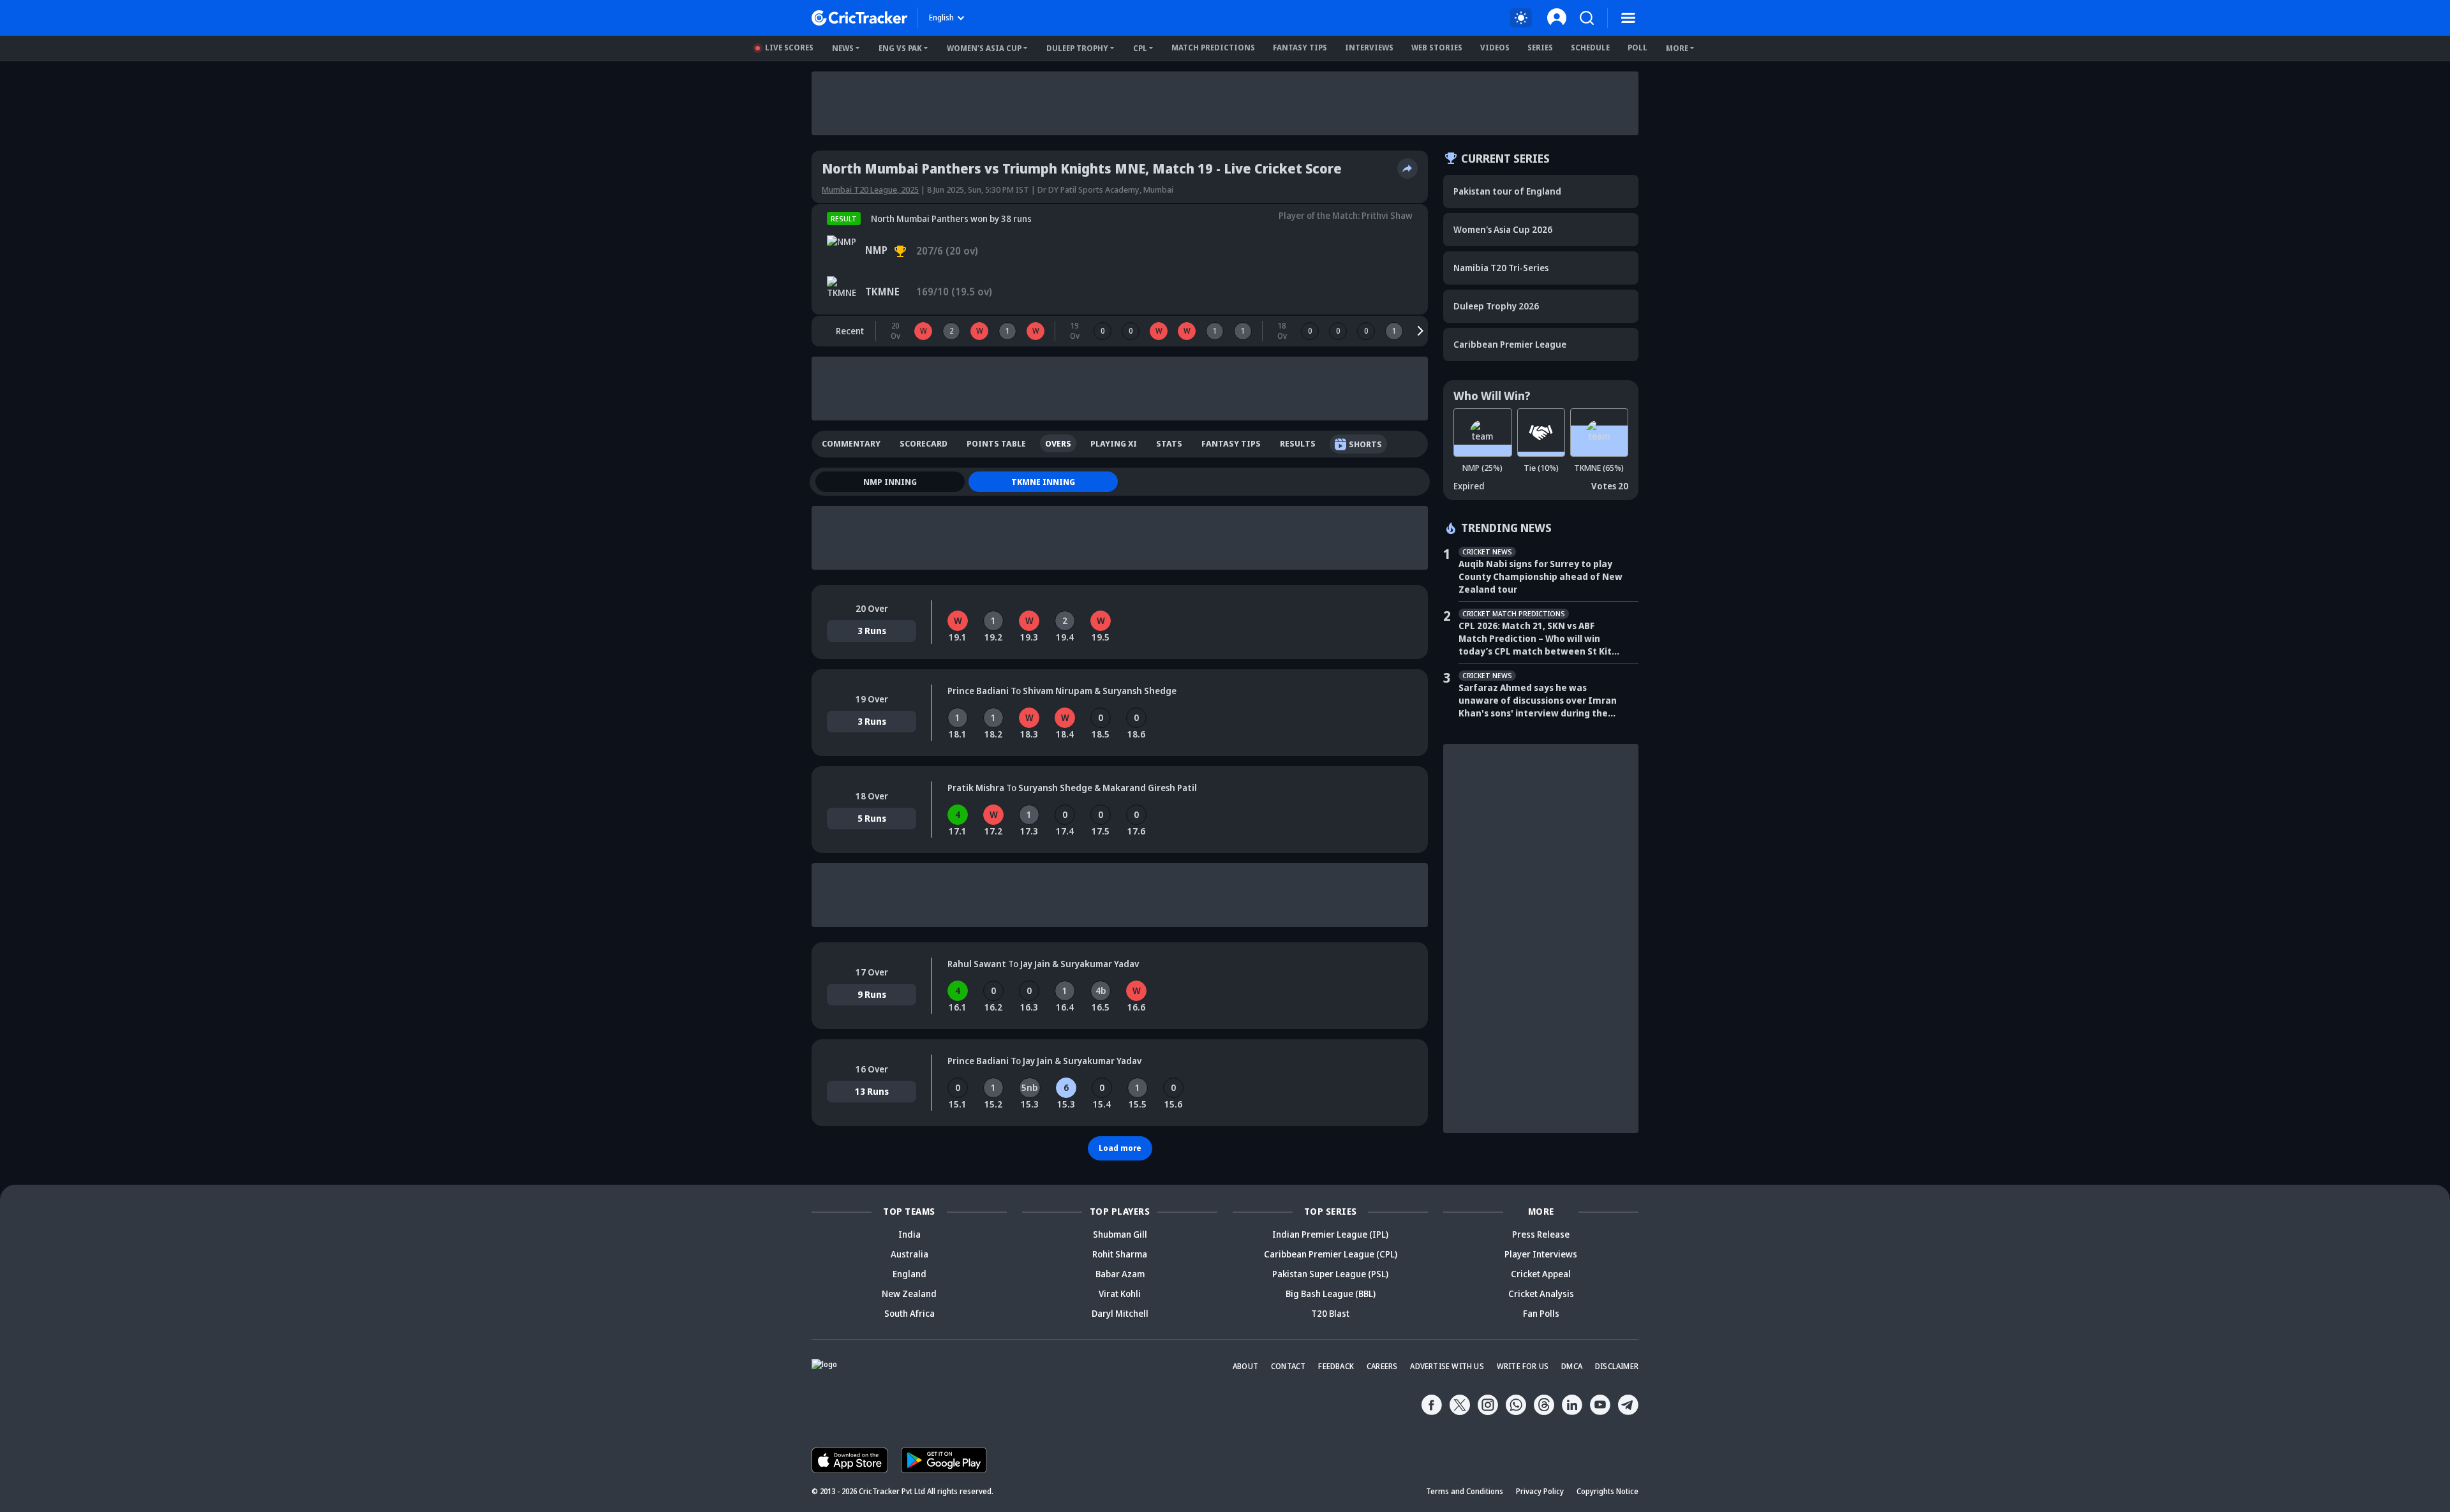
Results (1298, 443)
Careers (1382, 1366)
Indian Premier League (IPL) (1330, 1234)
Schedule (1590, 48)
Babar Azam (1120, 1274)
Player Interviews (1541, 1254)
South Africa (909, 1313)
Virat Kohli (1120, 1293)
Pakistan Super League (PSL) (1330, 1274)
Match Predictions (1213, 48)
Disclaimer (1617, 1366)
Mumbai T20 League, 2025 (870, 189)
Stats (1169, 443)
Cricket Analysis (1541, 1293)
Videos (1495, 48)
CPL (1140, 48)
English (941, 18)
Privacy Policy (1540, 1491)
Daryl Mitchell (1120, 1313)
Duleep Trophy (1077, 48)
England (909, 1274)
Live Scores (789, 48)
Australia (909, 1254)
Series (1540, 48)
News (843, 48)
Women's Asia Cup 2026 (1503, 229)
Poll (1637, 48)
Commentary (851, 443)
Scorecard (924, 443)
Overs (1058, 443)
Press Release (1541, 1234)
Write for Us (1523, 1366)
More (1677, 48)
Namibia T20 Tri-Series (1501, 268)
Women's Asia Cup (984, 48)
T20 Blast (1330, 1313)
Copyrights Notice (1607, 1491)
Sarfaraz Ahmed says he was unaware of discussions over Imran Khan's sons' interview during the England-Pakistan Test (1538, 700)
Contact (1288, 1366)
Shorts (1365, 444)
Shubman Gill (1120, 1234)
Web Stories (1437, 48)
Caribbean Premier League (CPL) (1331, 1254)
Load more (1120, 1148)
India (909, 1234)
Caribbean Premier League (1510, 344)
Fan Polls (1541, 1313)
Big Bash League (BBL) (1331, 1293)
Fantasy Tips (1300, 48)
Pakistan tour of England (1507, 191)
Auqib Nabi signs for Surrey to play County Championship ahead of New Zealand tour (1541, 576)
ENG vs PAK (900, 48)
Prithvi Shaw (1387, 215)
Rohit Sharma (1120, 1254)
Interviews (1369, 48)
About (1245, 1366)
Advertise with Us (1447, 1366)
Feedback (1336, 1366)
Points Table (996, 443)
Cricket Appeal (1541, 1274)
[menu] (1628, 18)
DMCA (1572, 1366)
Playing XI (1114, 443)
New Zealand (909, 1293)
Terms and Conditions (1465, 1491)
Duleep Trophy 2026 (1496, 306)
